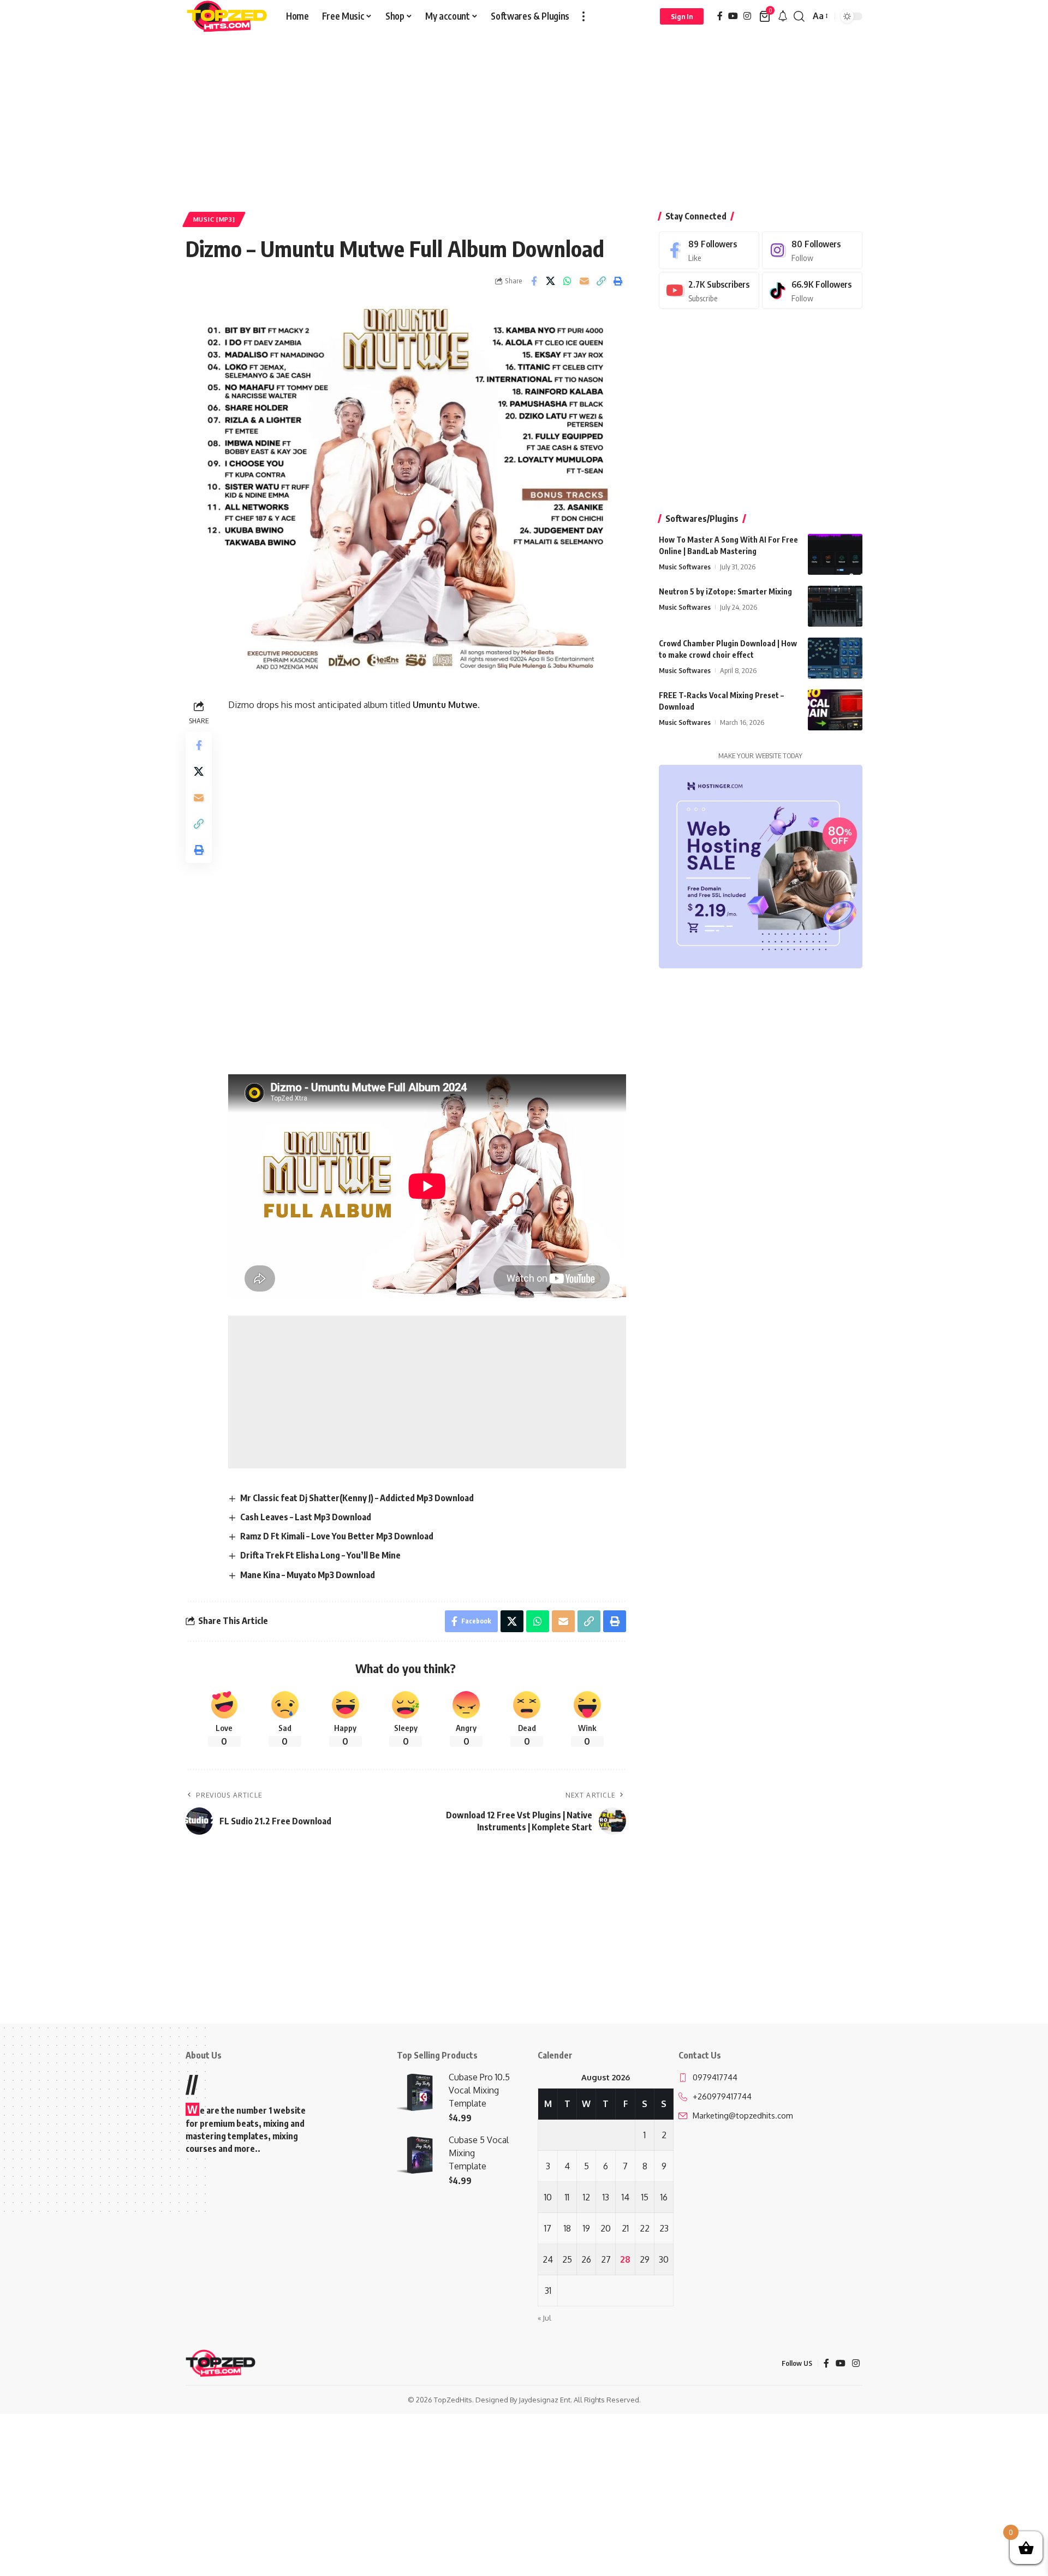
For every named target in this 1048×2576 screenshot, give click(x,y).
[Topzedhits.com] (227, 16)
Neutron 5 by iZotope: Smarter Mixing (725, 591)
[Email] (585, 281)
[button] (583, 16)
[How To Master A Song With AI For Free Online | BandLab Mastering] (835, 554)
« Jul (544, 2318)
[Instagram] (747, 16)
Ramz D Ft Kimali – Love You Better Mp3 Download (337, 1536)
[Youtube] (709, 291)
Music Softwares (685, 567)
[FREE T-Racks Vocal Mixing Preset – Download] (835, 710)
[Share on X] (551, 281)
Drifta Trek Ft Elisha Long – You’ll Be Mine (320, 1555)
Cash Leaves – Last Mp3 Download (306, 1517)
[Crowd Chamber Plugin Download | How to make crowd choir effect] (835, 658)
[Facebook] (720, 16)
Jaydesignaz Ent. (545, 2400)
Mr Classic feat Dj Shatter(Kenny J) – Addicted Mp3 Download (357, 1498)
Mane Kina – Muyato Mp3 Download (308, 1575)
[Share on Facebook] (534, 281)
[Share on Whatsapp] (568, 281)
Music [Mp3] (214, 219)
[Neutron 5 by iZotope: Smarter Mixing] (835, 606)
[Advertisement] (524, 114)
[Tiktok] (812, 291)
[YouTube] (733, 16)
